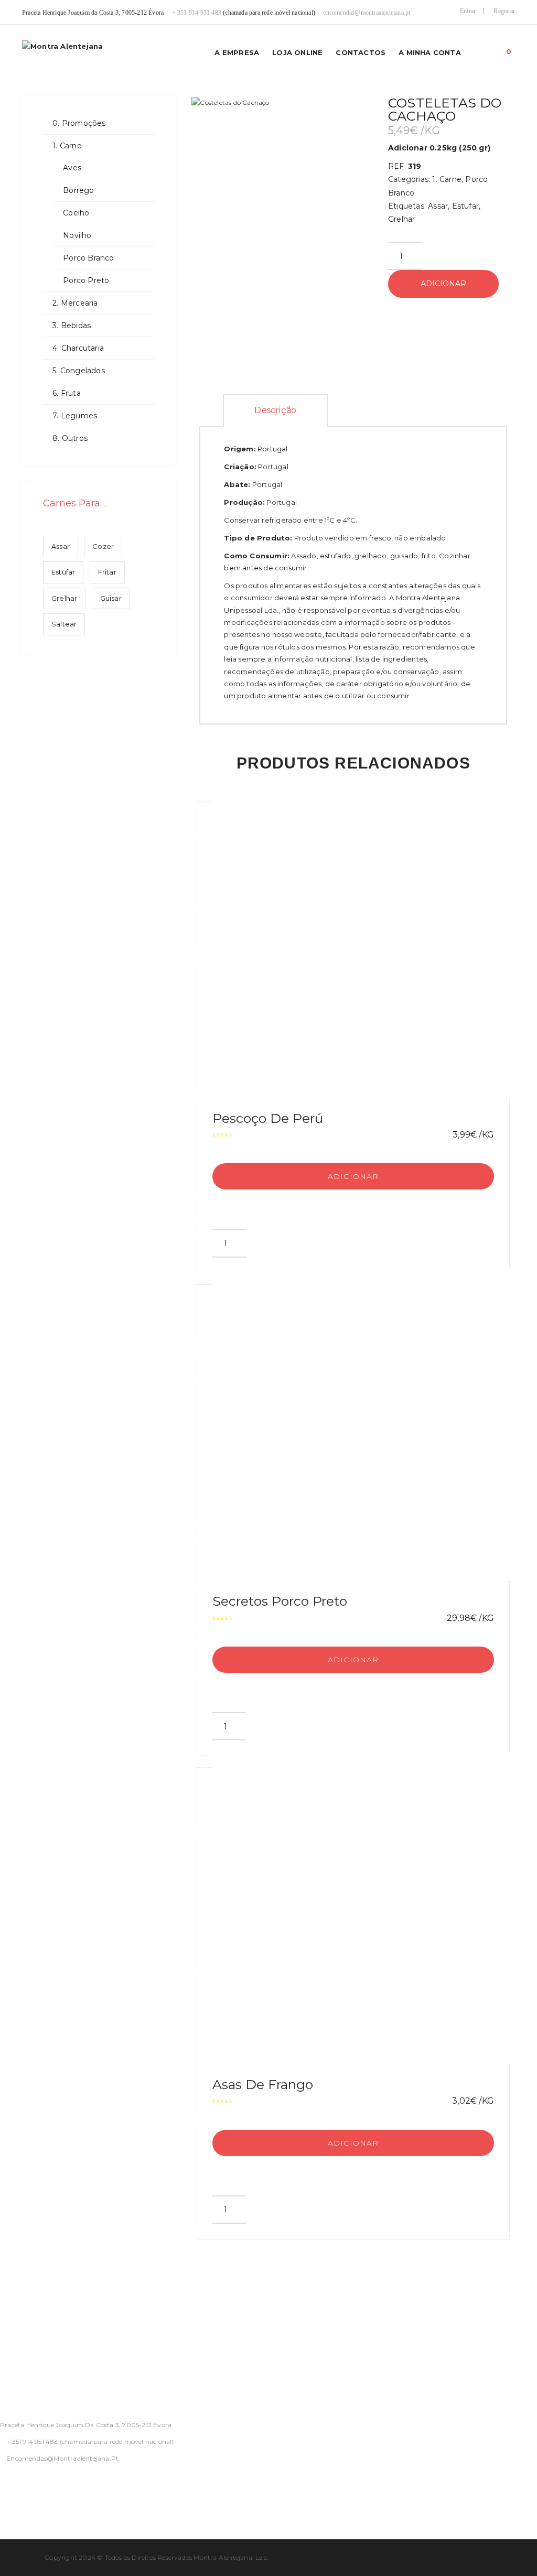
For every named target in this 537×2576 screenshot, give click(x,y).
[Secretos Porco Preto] (369, 1425)
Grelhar (64, 598)
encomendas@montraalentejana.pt (367, 13)
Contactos (361, 52)
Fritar (107, 572)
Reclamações (26, 2374)
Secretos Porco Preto (280, 1601)
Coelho (76, 213)
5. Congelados (79, 371)
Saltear (64, 624)
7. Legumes (75, 416)
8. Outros (70, 438)
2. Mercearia (75, 303)
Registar (504, 11)
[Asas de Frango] (369, 1908)
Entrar (468, 11)
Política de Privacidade (46, 2298)
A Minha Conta (430, 52)
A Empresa (237, 52)
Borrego (78, 190)
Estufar (63, 572)
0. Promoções (79, 123)
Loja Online (297, 52)
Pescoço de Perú (268, 1118)
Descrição (275, 410)
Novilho (77, 235)
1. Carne (67, 146)
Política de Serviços (39, 2323)
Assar (61, 546)
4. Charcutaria (78, 348)
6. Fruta (67, 393)
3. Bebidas (72, 326)
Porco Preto (86, 280)
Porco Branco (88, 258)
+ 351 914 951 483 (197, 13)
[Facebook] (3, 2486)
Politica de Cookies (39, 2349)
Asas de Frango (263, 2084)
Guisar (111, 598)
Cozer (103, 546)
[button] (509, 49)
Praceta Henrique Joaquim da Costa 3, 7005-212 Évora (86, 2425)
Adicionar (443, 284)
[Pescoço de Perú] (369, 942)
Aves (72, 168)
